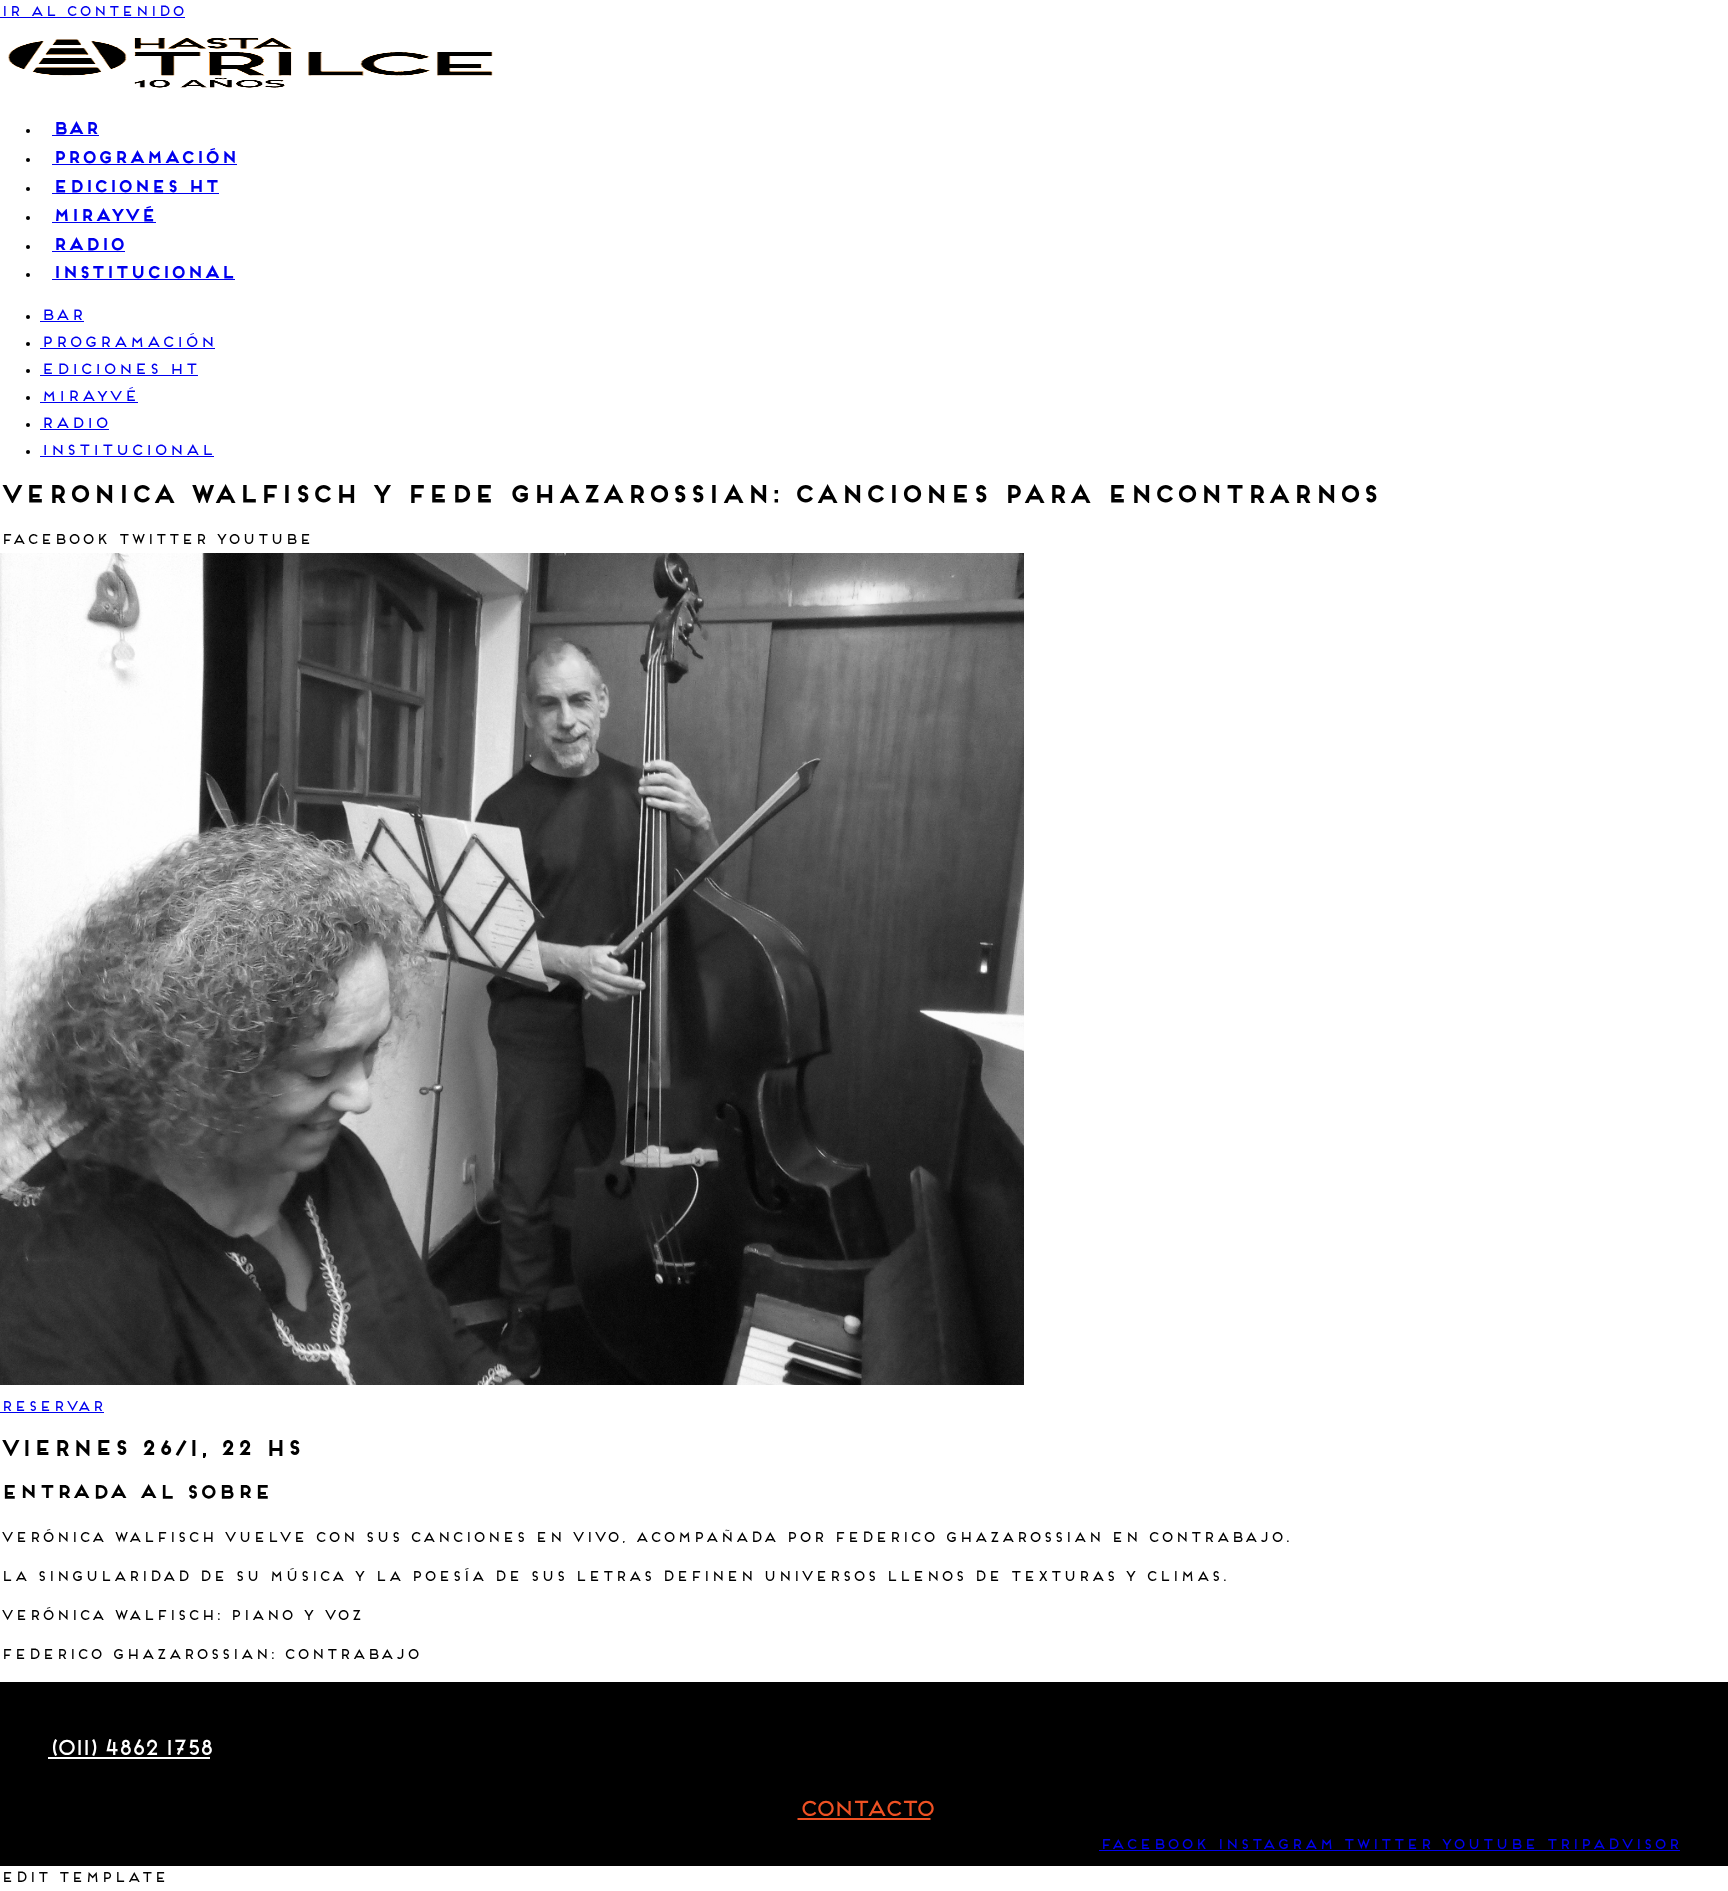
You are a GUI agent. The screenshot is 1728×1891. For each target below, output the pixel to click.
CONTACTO (864, 1810)
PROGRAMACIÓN (127, 343)
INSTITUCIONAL (127, 451)
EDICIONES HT (119, 370)
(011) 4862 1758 (129, 1749)
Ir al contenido (92, 12)
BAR (62, 316)
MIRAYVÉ (89, 397)
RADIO (74, 424)
